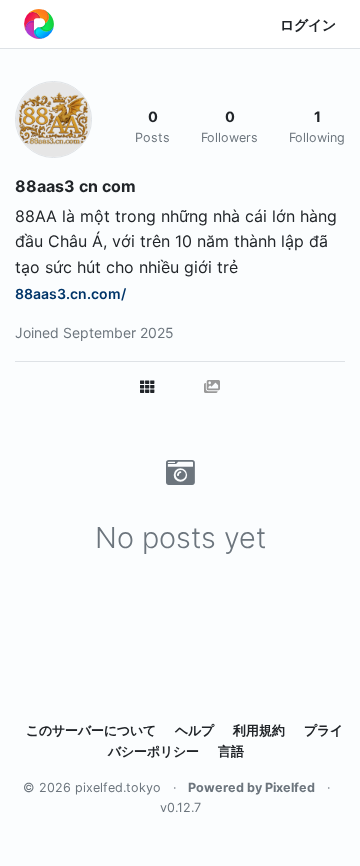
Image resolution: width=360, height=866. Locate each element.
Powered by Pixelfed (251, 787)
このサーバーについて (91, 730)
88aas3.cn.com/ (70, 293)
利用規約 (259, 730)
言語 (231, 751)
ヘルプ (194, 730)
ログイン (308, 24)
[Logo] (39, 24)
